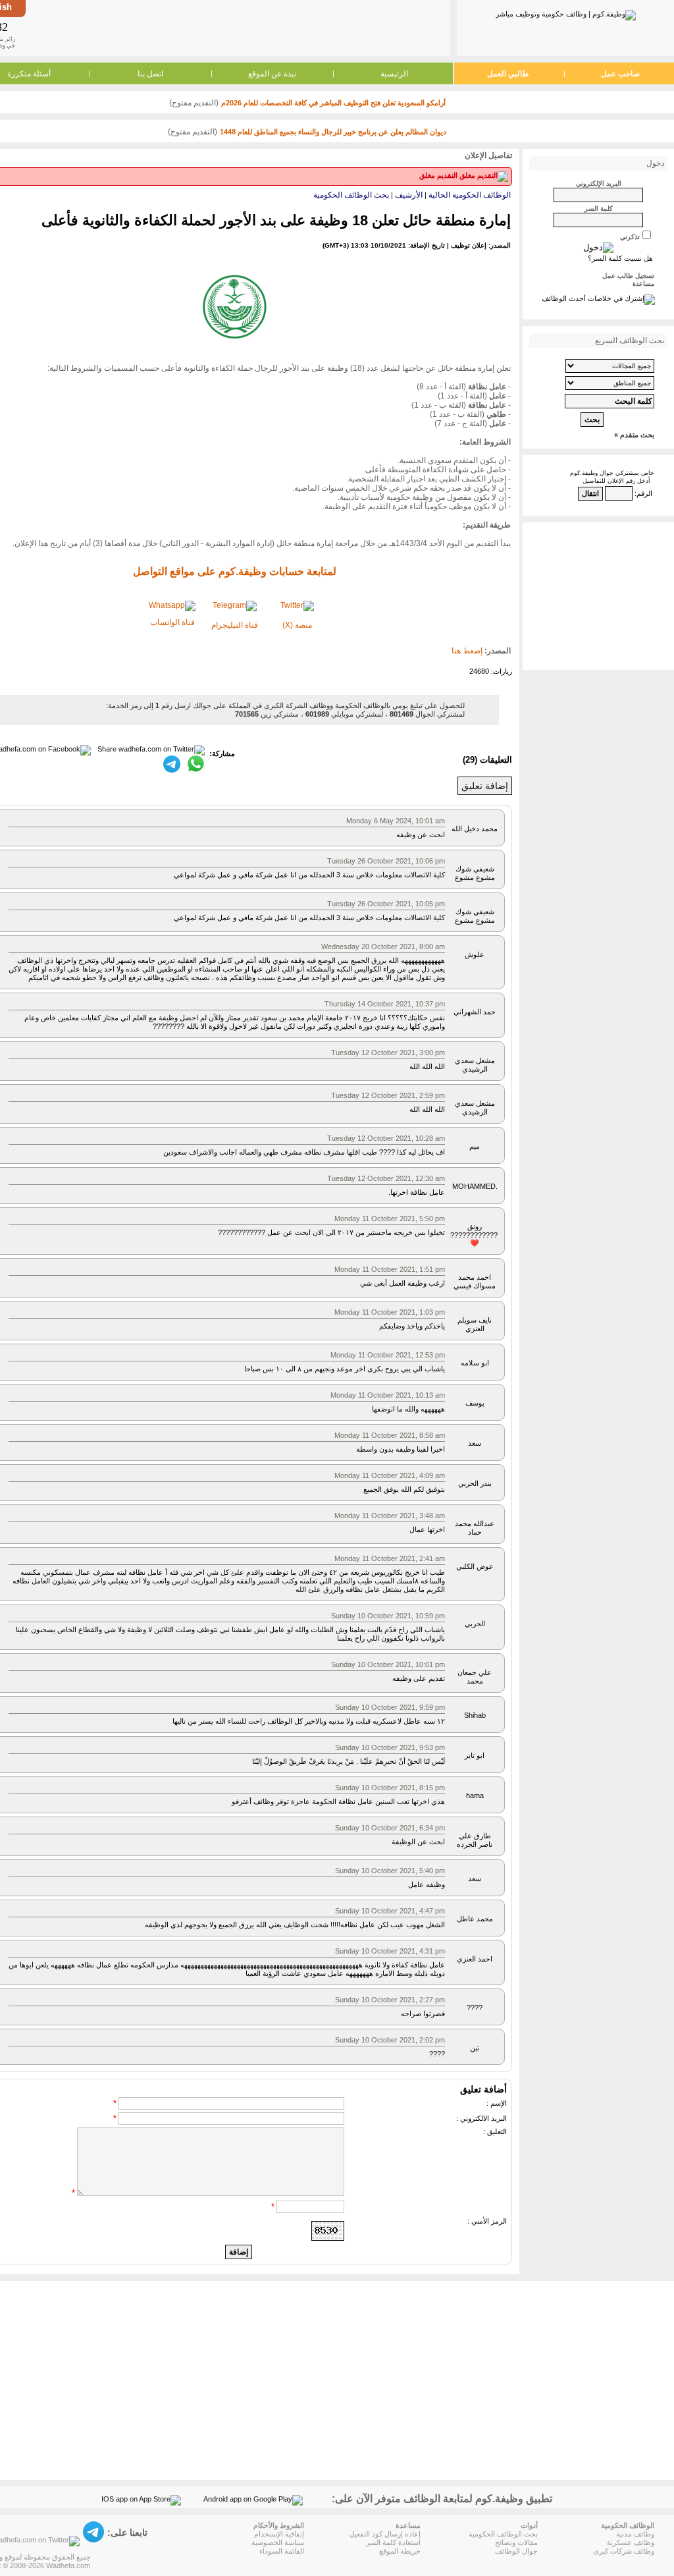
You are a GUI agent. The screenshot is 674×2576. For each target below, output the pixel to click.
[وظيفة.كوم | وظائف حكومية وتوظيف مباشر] (566, 13)
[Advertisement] (237, 28)
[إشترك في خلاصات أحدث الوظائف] (598, 298)
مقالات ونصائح (516, 2542)
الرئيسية (394, 74)
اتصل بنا (150, 74)
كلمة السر (599, 208)
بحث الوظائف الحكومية (351, 195)
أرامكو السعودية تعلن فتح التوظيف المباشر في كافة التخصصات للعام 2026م (333, 103)
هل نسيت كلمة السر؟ (620, 258)
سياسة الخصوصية (278, 2542)
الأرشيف (409, 195)
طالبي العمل (508, 74)
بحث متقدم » (634, 435)
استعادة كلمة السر (393, 2542)
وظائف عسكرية (631, 2542)
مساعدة (643, 284)
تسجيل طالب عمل (628, 276)
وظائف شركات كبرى (624, 2551)
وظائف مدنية (635, 2534)
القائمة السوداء (282, 2551)
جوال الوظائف (516, 2551)
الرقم (644, 493)
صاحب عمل (620, 74)
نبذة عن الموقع (272, 74)
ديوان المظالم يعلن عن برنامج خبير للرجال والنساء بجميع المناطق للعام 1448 (333, 132)
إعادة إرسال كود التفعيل (385, 2534)
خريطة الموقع (400, 2551)
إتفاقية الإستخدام (279, 2534)
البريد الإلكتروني (599, 183)
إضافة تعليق (485, 786)
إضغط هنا (467, 651)
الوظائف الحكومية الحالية (470, 195)
